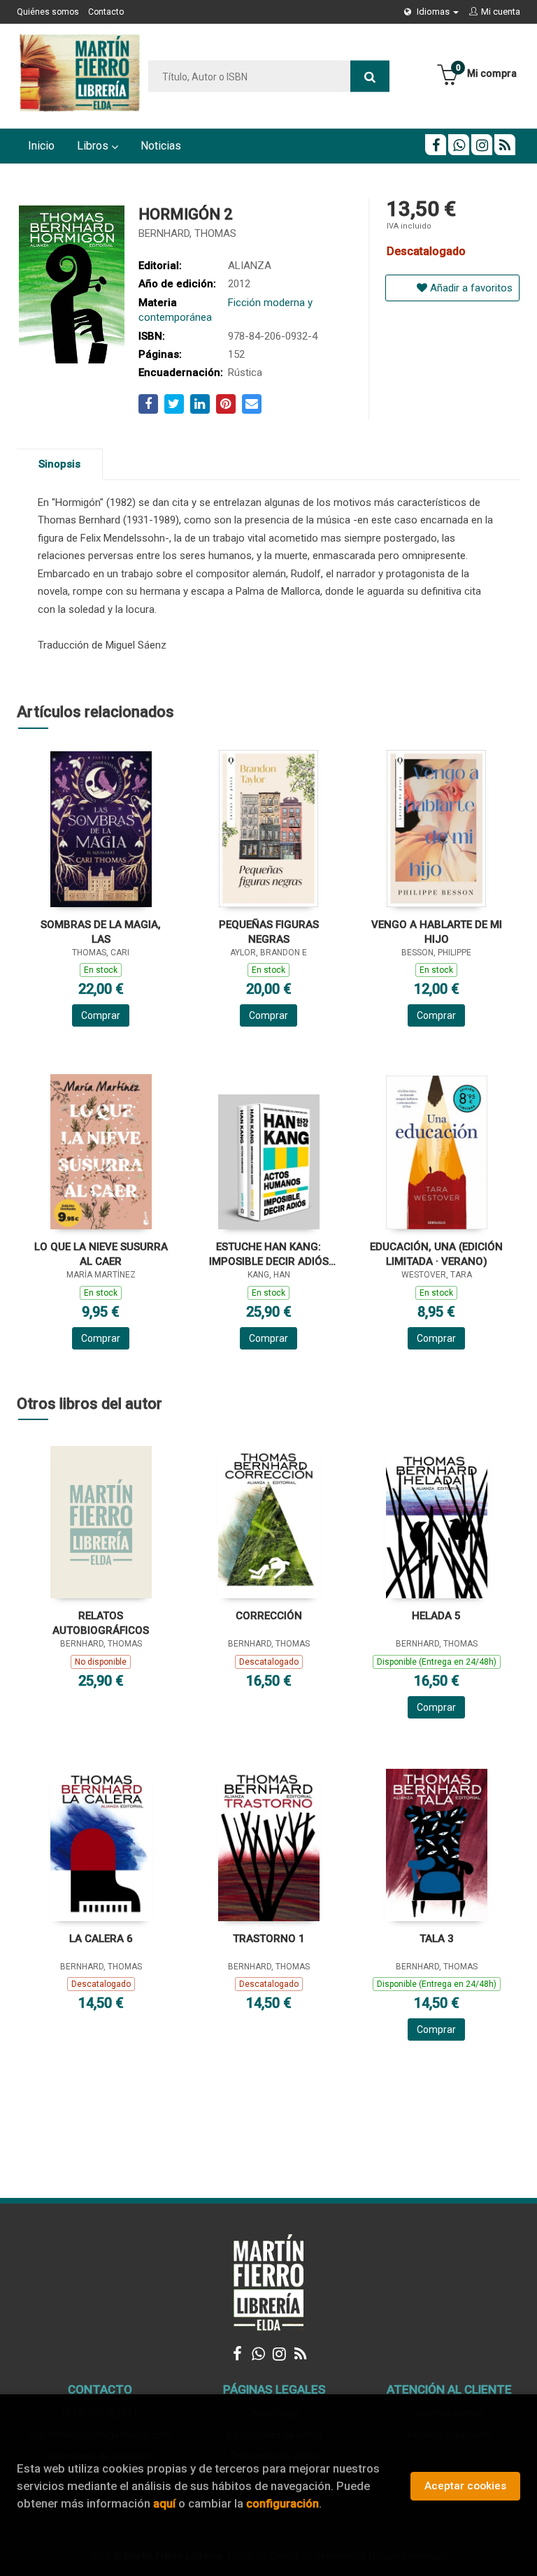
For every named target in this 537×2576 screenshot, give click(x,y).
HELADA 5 (436, 1616)
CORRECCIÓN (269, 1616)
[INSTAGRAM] (482, 145)
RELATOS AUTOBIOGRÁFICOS (101, 1623)
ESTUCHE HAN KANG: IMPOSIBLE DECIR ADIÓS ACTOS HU (269, 1254)
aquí (164, 2503)
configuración (282, 2503)
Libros (94, 146)
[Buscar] (370, 77)
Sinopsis (59, 464)
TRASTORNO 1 (269, 1939)
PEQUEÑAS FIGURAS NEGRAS (269, 932)
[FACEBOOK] (436, 145)
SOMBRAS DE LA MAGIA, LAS (101, 932)
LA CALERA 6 (101, 1939)
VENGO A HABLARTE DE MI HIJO (437, 932)
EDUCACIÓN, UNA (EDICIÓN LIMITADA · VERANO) (436, 1254)
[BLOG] (505, 145)
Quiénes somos (48, 12)
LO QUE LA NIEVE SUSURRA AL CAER (101, 1254)
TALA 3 (437, 1939)
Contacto (106, 12)
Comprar (101, 1015)
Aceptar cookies (465, 2486)
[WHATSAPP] (459, 145)
